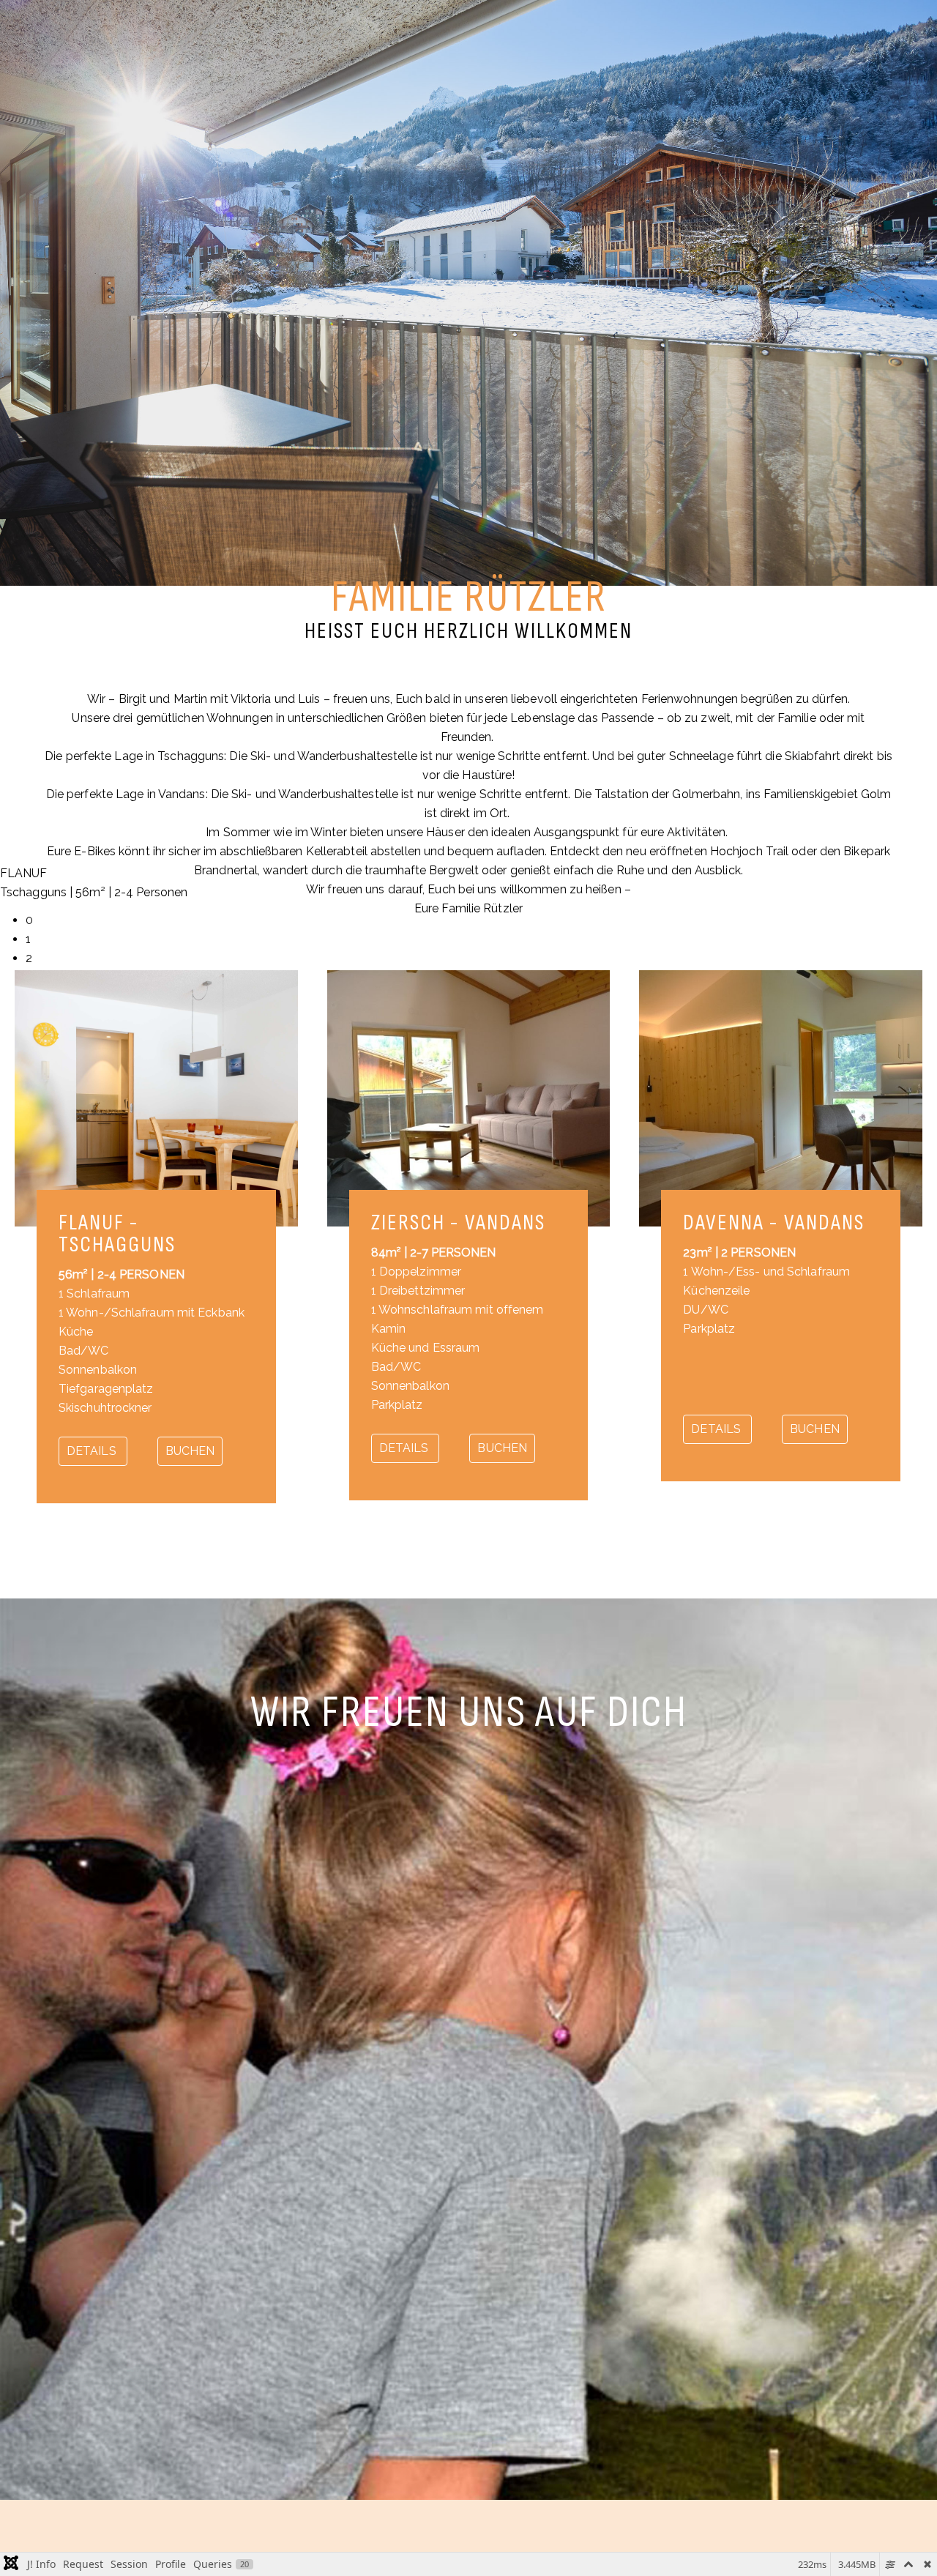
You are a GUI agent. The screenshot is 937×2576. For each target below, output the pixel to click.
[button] (481, 920)
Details (93, 1451)
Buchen (190, 1451)
